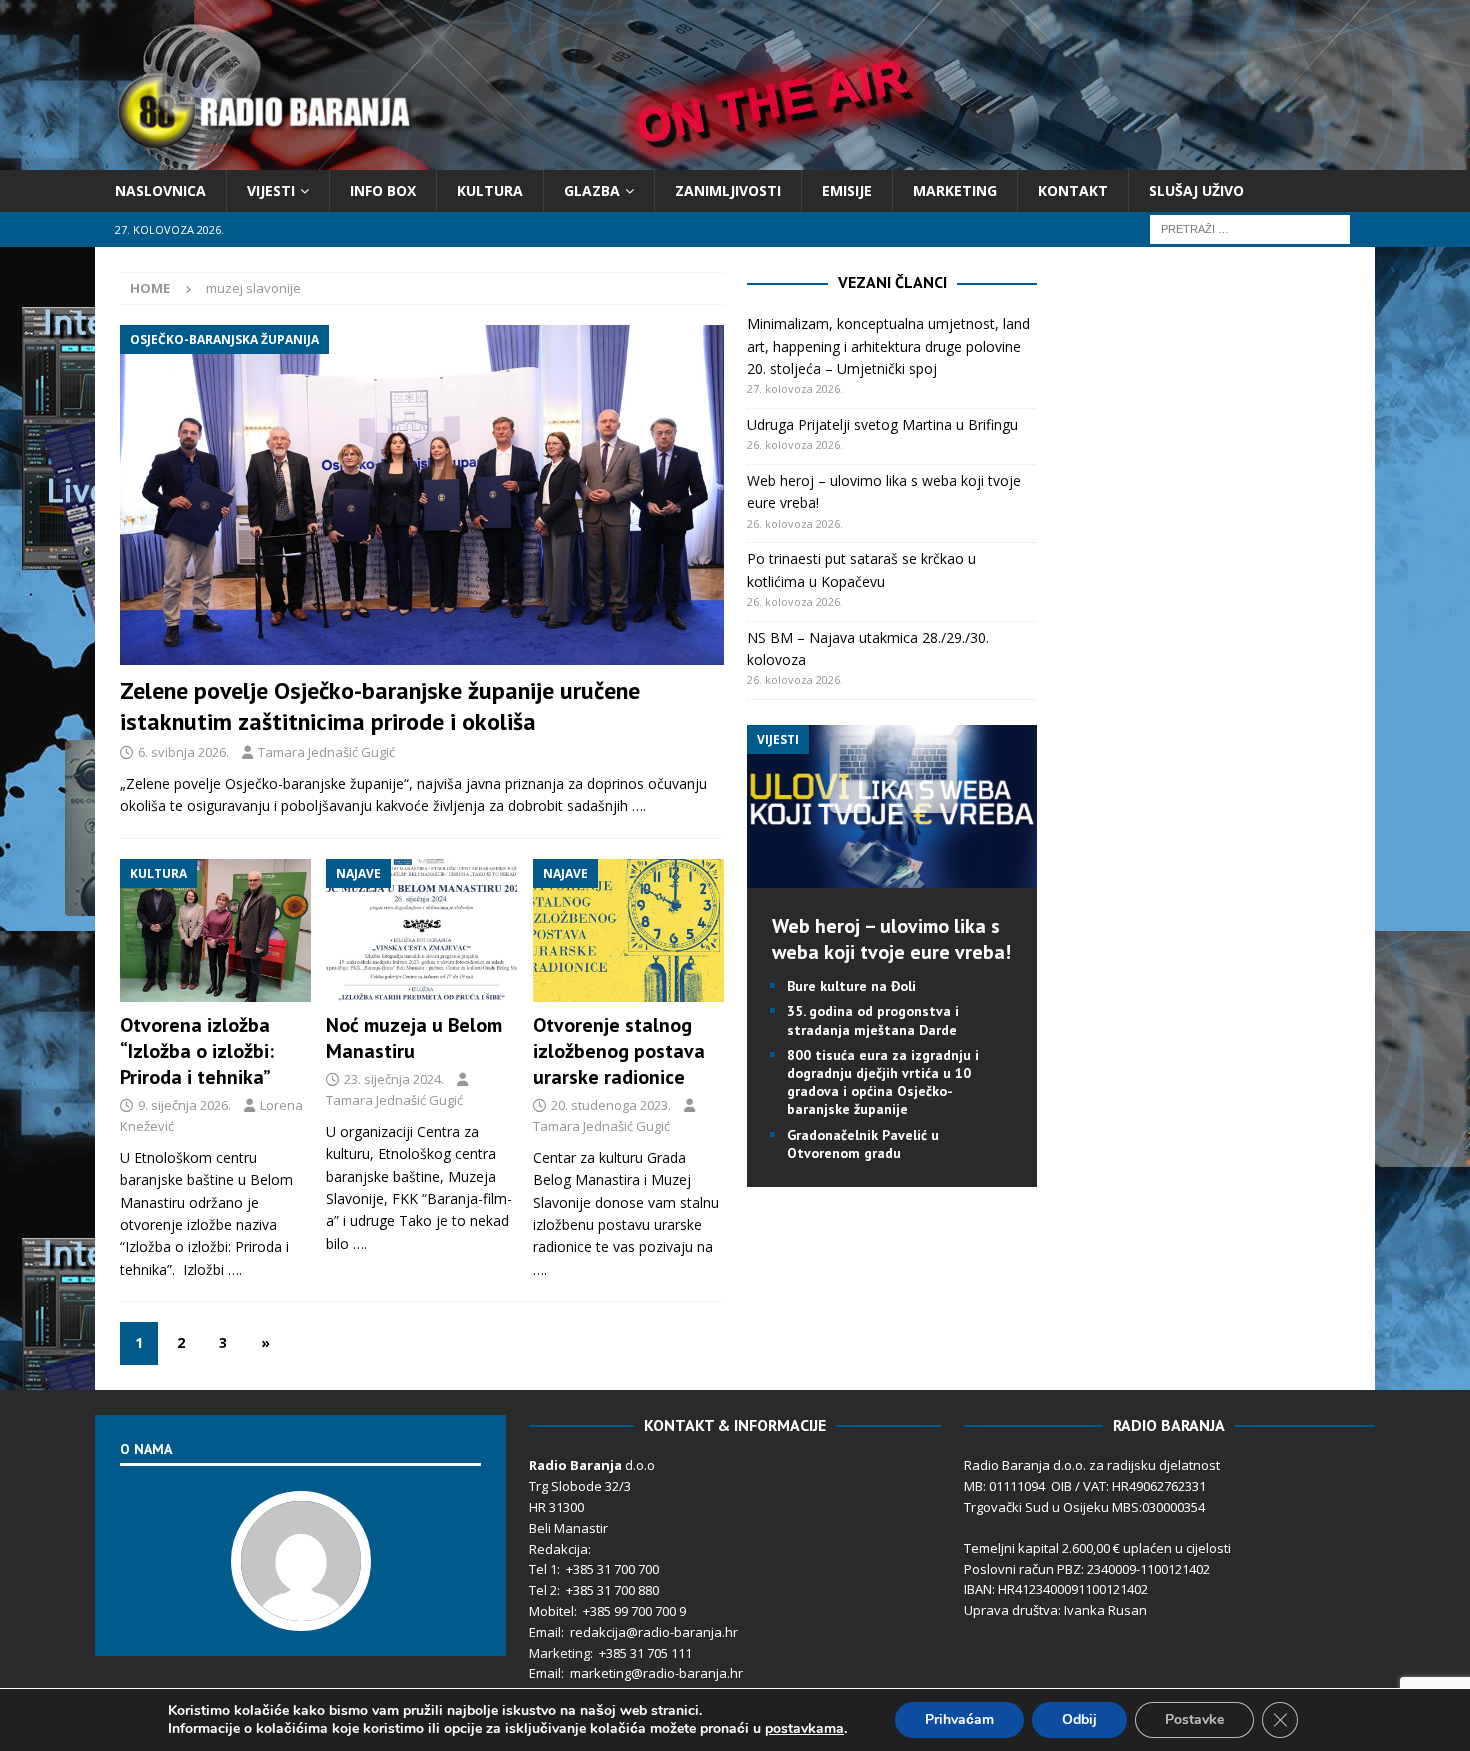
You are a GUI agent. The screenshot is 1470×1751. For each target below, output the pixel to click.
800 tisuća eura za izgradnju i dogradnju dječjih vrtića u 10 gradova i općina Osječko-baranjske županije (883, 1082)
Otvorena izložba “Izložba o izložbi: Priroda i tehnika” (197, 1051)
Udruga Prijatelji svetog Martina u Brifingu (882, 424)
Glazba (592, 190)
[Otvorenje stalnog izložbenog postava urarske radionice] (628, 931)
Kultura (490, 190)
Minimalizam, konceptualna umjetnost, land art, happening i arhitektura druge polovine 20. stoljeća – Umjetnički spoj (888, 346)
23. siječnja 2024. (394, 1079)
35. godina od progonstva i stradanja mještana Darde (873, 1020)
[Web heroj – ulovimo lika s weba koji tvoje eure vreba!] (892, 876)
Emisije (847, 190)
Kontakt (1073, 190)
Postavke (1194, 1719)
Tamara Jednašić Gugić (326, 752)
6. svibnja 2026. (183, 752)
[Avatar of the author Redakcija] (301, 1610)
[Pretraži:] (1250, 228)
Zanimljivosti (728, 190)
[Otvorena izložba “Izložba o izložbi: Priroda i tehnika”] (215, 931)
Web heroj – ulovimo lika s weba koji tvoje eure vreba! (891, 939)
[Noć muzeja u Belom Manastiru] (421, 931)
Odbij (1079, 1719)
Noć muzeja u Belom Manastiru (414, 1038)
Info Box (383, 190)
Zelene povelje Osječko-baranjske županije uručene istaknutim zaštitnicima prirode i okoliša (380, 706)
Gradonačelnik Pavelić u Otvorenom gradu (863, 1144)
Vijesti (271, 190)
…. (639, 805)
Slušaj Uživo (1196, 190)
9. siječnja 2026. (184, 1105)
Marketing (955, 190)
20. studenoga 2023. (611, 1105)
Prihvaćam (959, 1719)
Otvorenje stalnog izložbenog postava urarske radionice (619, 1051)
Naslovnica (160, 190)
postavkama (804, 1729)
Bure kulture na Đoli (851, 986)
